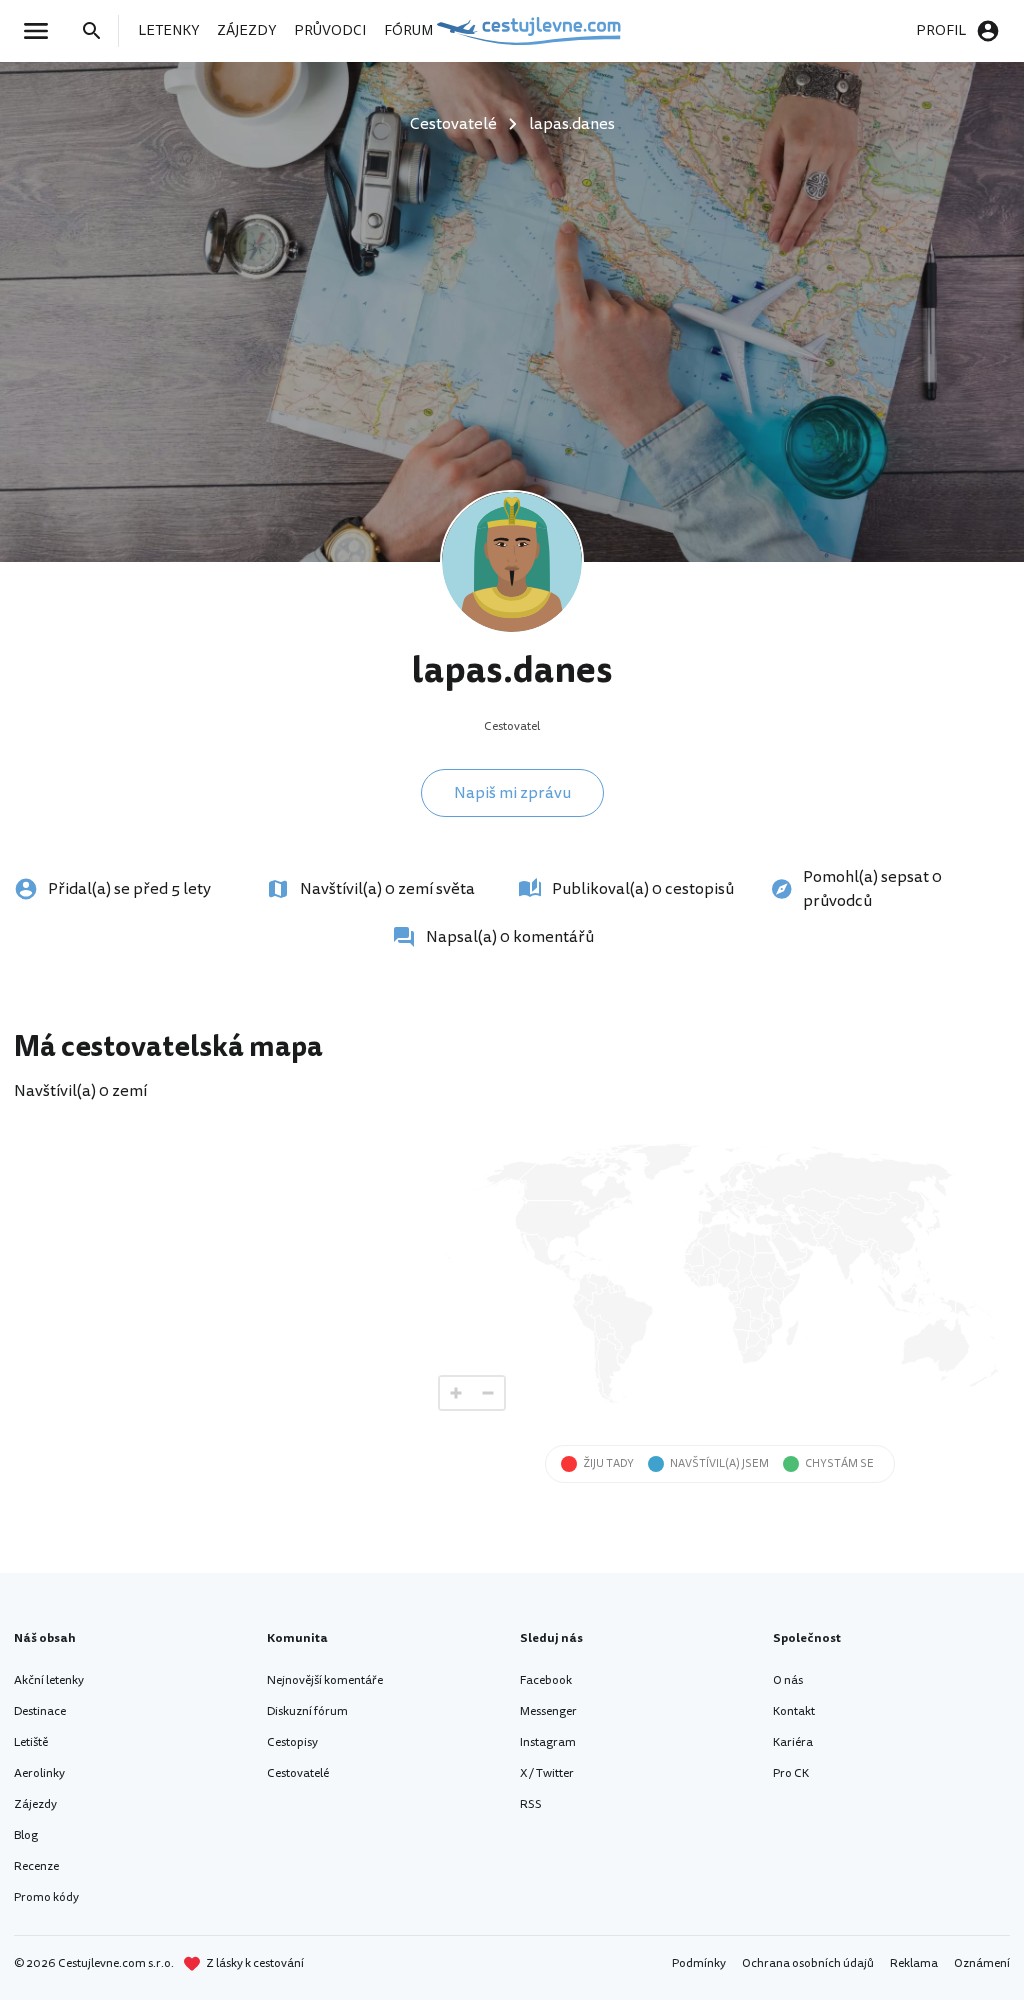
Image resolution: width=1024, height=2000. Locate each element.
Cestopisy (292, 1742)
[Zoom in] (456, 1393)
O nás (788, 1680)
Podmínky (699, 1963)
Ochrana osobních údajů (808, 1963)
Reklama (914, 1963)
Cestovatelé (298, 1773)
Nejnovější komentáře (325, 1680)
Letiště (31, 1742)
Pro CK (791, 1773)
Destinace (40, 1711)
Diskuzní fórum (307, 1711)
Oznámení (982, 1963)
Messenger (548, 1711)
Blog (26, 1835)
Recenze (36, 1866)
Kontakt (794, 1711)
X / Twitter (547, 1773)
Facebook (546, 1680)
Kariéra (793, 1742)
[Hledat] (98, 31)
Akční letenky (49, 1680)
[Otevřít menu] (42, 31)
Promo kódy (46, 1897)
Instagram (548, 1742)
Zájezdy (35, 1804)
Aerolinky (39, 1773)
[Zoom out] (488, 1393)
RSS (531, 1804)
